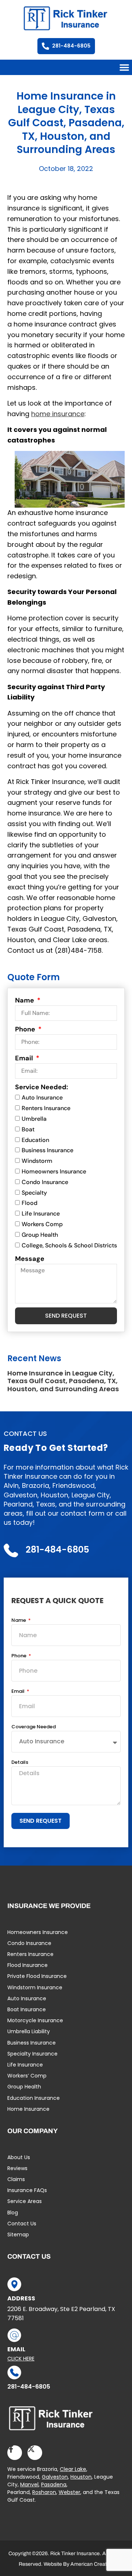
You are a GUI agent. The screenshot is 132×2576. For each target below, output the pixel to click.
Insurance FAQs (27, 2190)
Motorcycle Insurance (35, 2020)
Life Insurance (41, 1214)
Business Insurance (47, 1151)
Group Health (40, 1235)
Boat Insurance (27, 2009)
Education (35, 1140)
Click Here (21, 2359)
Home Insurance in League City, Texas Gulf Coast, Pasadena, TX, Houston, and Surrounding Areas (63, 1381)
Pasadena (54, 2484)
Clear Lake (73, 2469)
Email (25, 1058)
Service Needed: (42, 1087)
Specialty (34, 1193)
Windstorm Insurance (35, 1987)
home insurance (58, 414)
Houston (81, 2477)
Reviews (17, 2168)
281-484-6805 (29, 2387)
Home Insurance (28, 2109)
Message (30, 1259)
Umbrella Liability (29, 2031)
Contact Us (22, 2224)
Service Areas (25, 2201)
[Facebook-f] (15, 2453)
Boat (28, 1129)
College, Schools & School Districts (69, 1245)
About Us (19, 2157)
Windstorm (37, 1161)
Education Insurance (34, 2098)
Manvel (29, 2484)
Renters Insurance (46, 1108)
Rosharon (44, 2492)
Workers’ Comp (27, 2076)
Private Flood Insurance (37, 1976)
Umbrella (34, 1119)
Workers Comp (42, 1224)
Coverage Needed (34, 1727)
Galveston (55, 2477)
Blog (13, 2213)
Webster (69, 2492)
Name (25, 1000)
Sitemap (18, 2235)
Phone (26, 1029)
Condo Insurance (45, 1182)
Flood (30, 1203)
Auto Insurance (42, 1098)
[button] (124, 67)
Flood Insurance (27, 1965)
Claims (16, 2179)
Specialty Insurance (32, 2054)
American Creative (92, 2564)
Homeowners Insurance (54, 1171)
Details (20, 1763)
